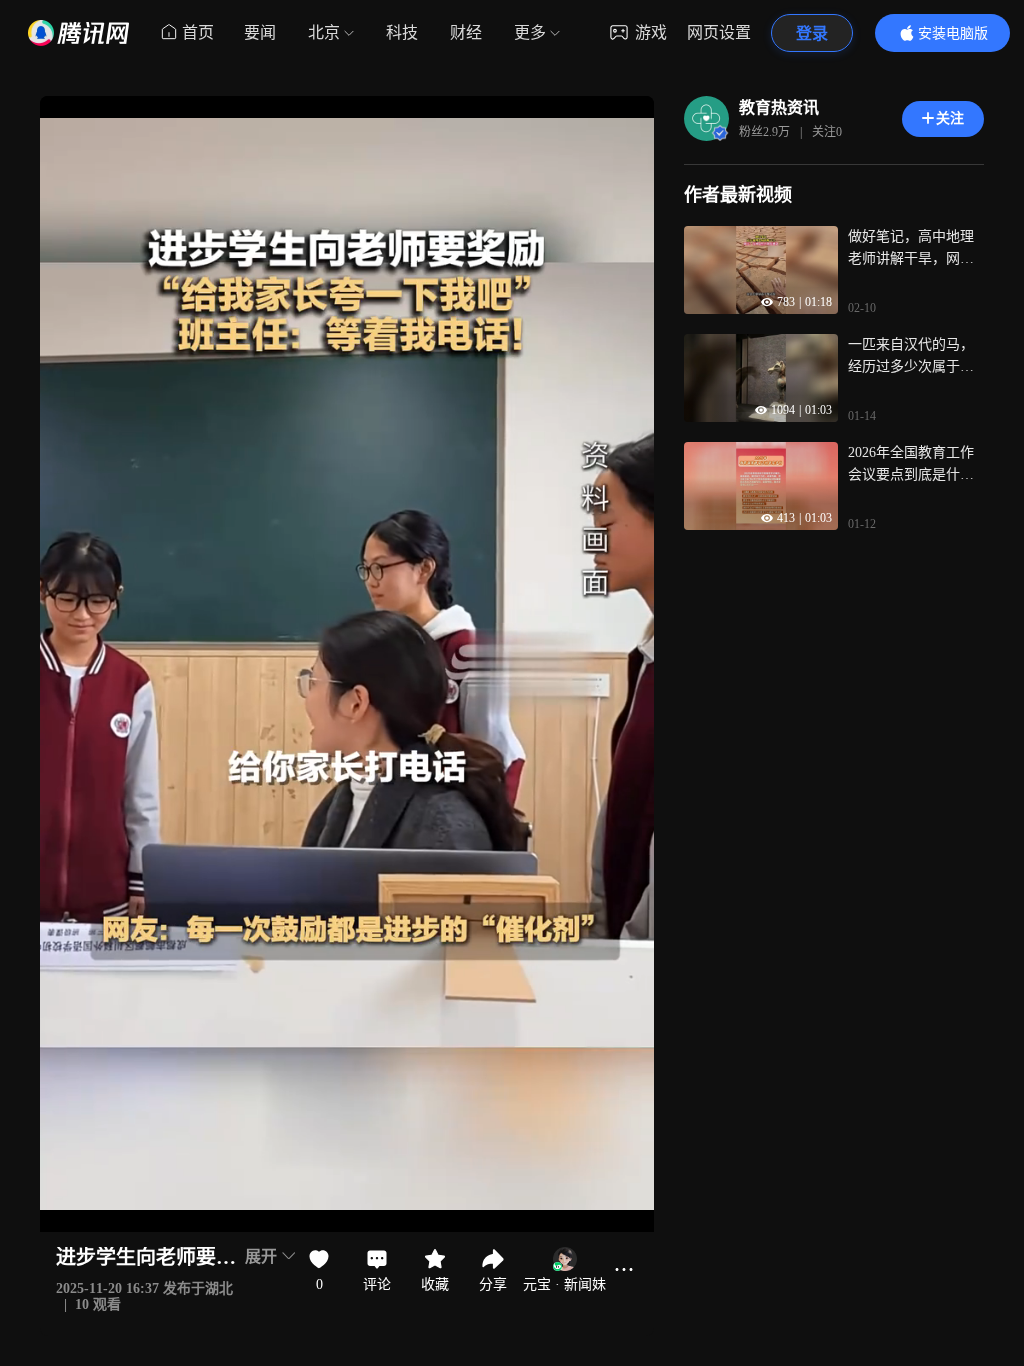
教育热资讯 (779, 107)
